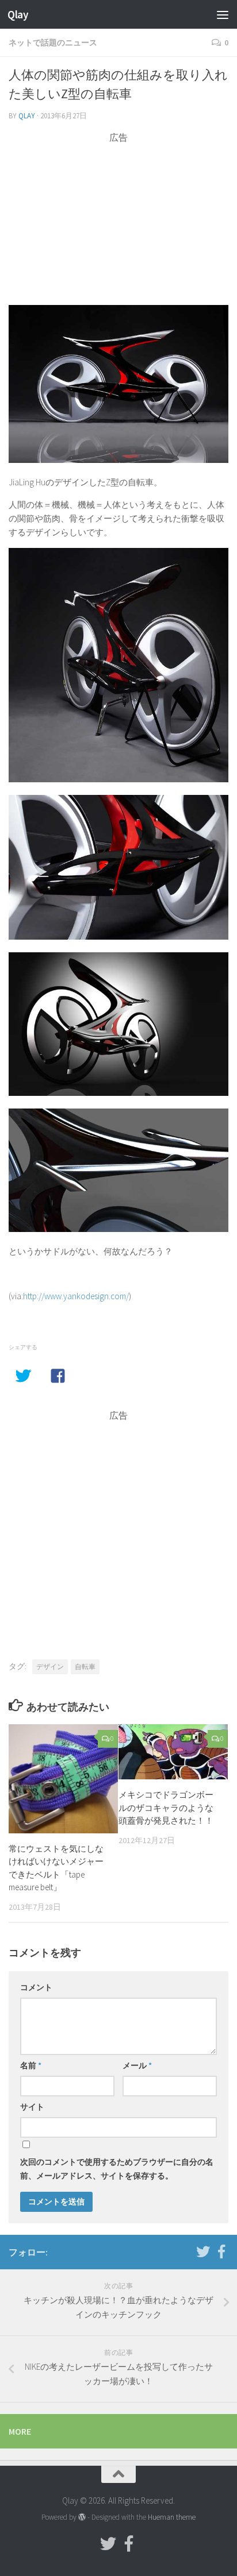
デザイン (50, 1667)
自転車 (85, 1667)
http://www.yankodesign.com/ (76, 1296)
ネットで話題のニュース (53, 43)
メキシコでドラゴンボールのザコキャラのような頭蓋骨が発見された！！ (166, 1808)
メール (137, 2065)
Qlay (18, 14)
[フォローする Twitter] (203, 2251)
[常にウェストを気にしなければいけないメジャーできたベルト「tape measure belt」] (63, 1779)
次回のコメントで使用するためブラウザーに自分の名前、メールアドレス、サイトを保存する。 (117, 2169)
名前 (31, 2065)
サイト (32, 2107)
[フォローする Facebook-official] (221, 2251)
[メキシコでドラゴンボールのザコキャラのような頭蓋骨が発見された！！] (173, 1752)
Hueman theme (172, 2517)
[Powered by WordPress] (82, 2517)
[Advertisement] (118, 225)
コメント (36, 1987)
